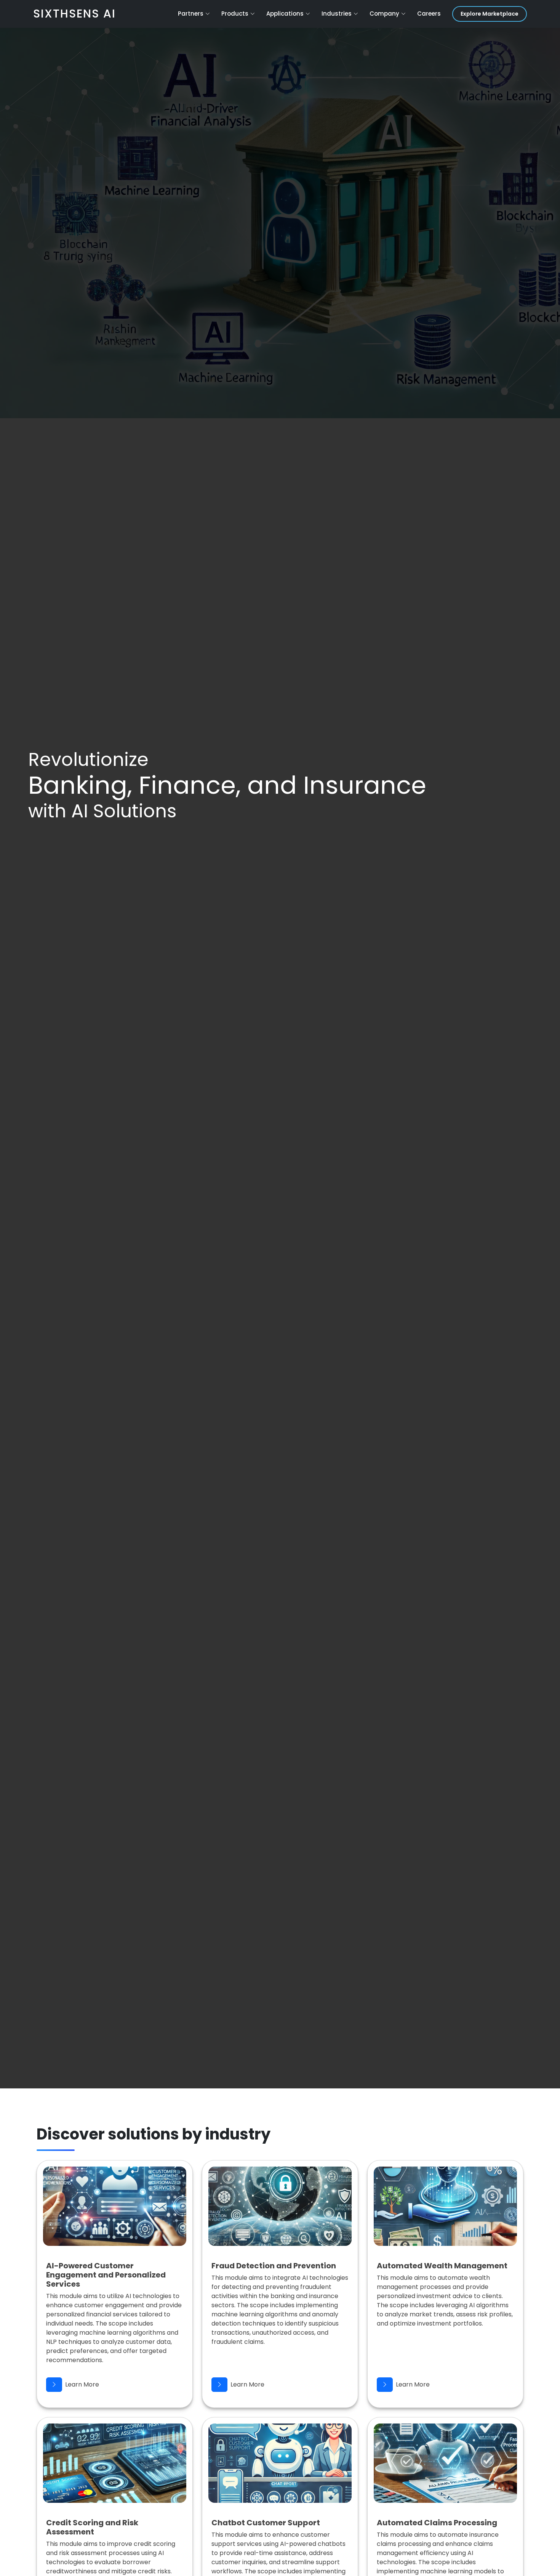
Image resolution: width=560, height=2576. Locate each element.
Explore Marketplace (490, 14)
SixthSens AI (74, 14)
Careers (429, 14)
